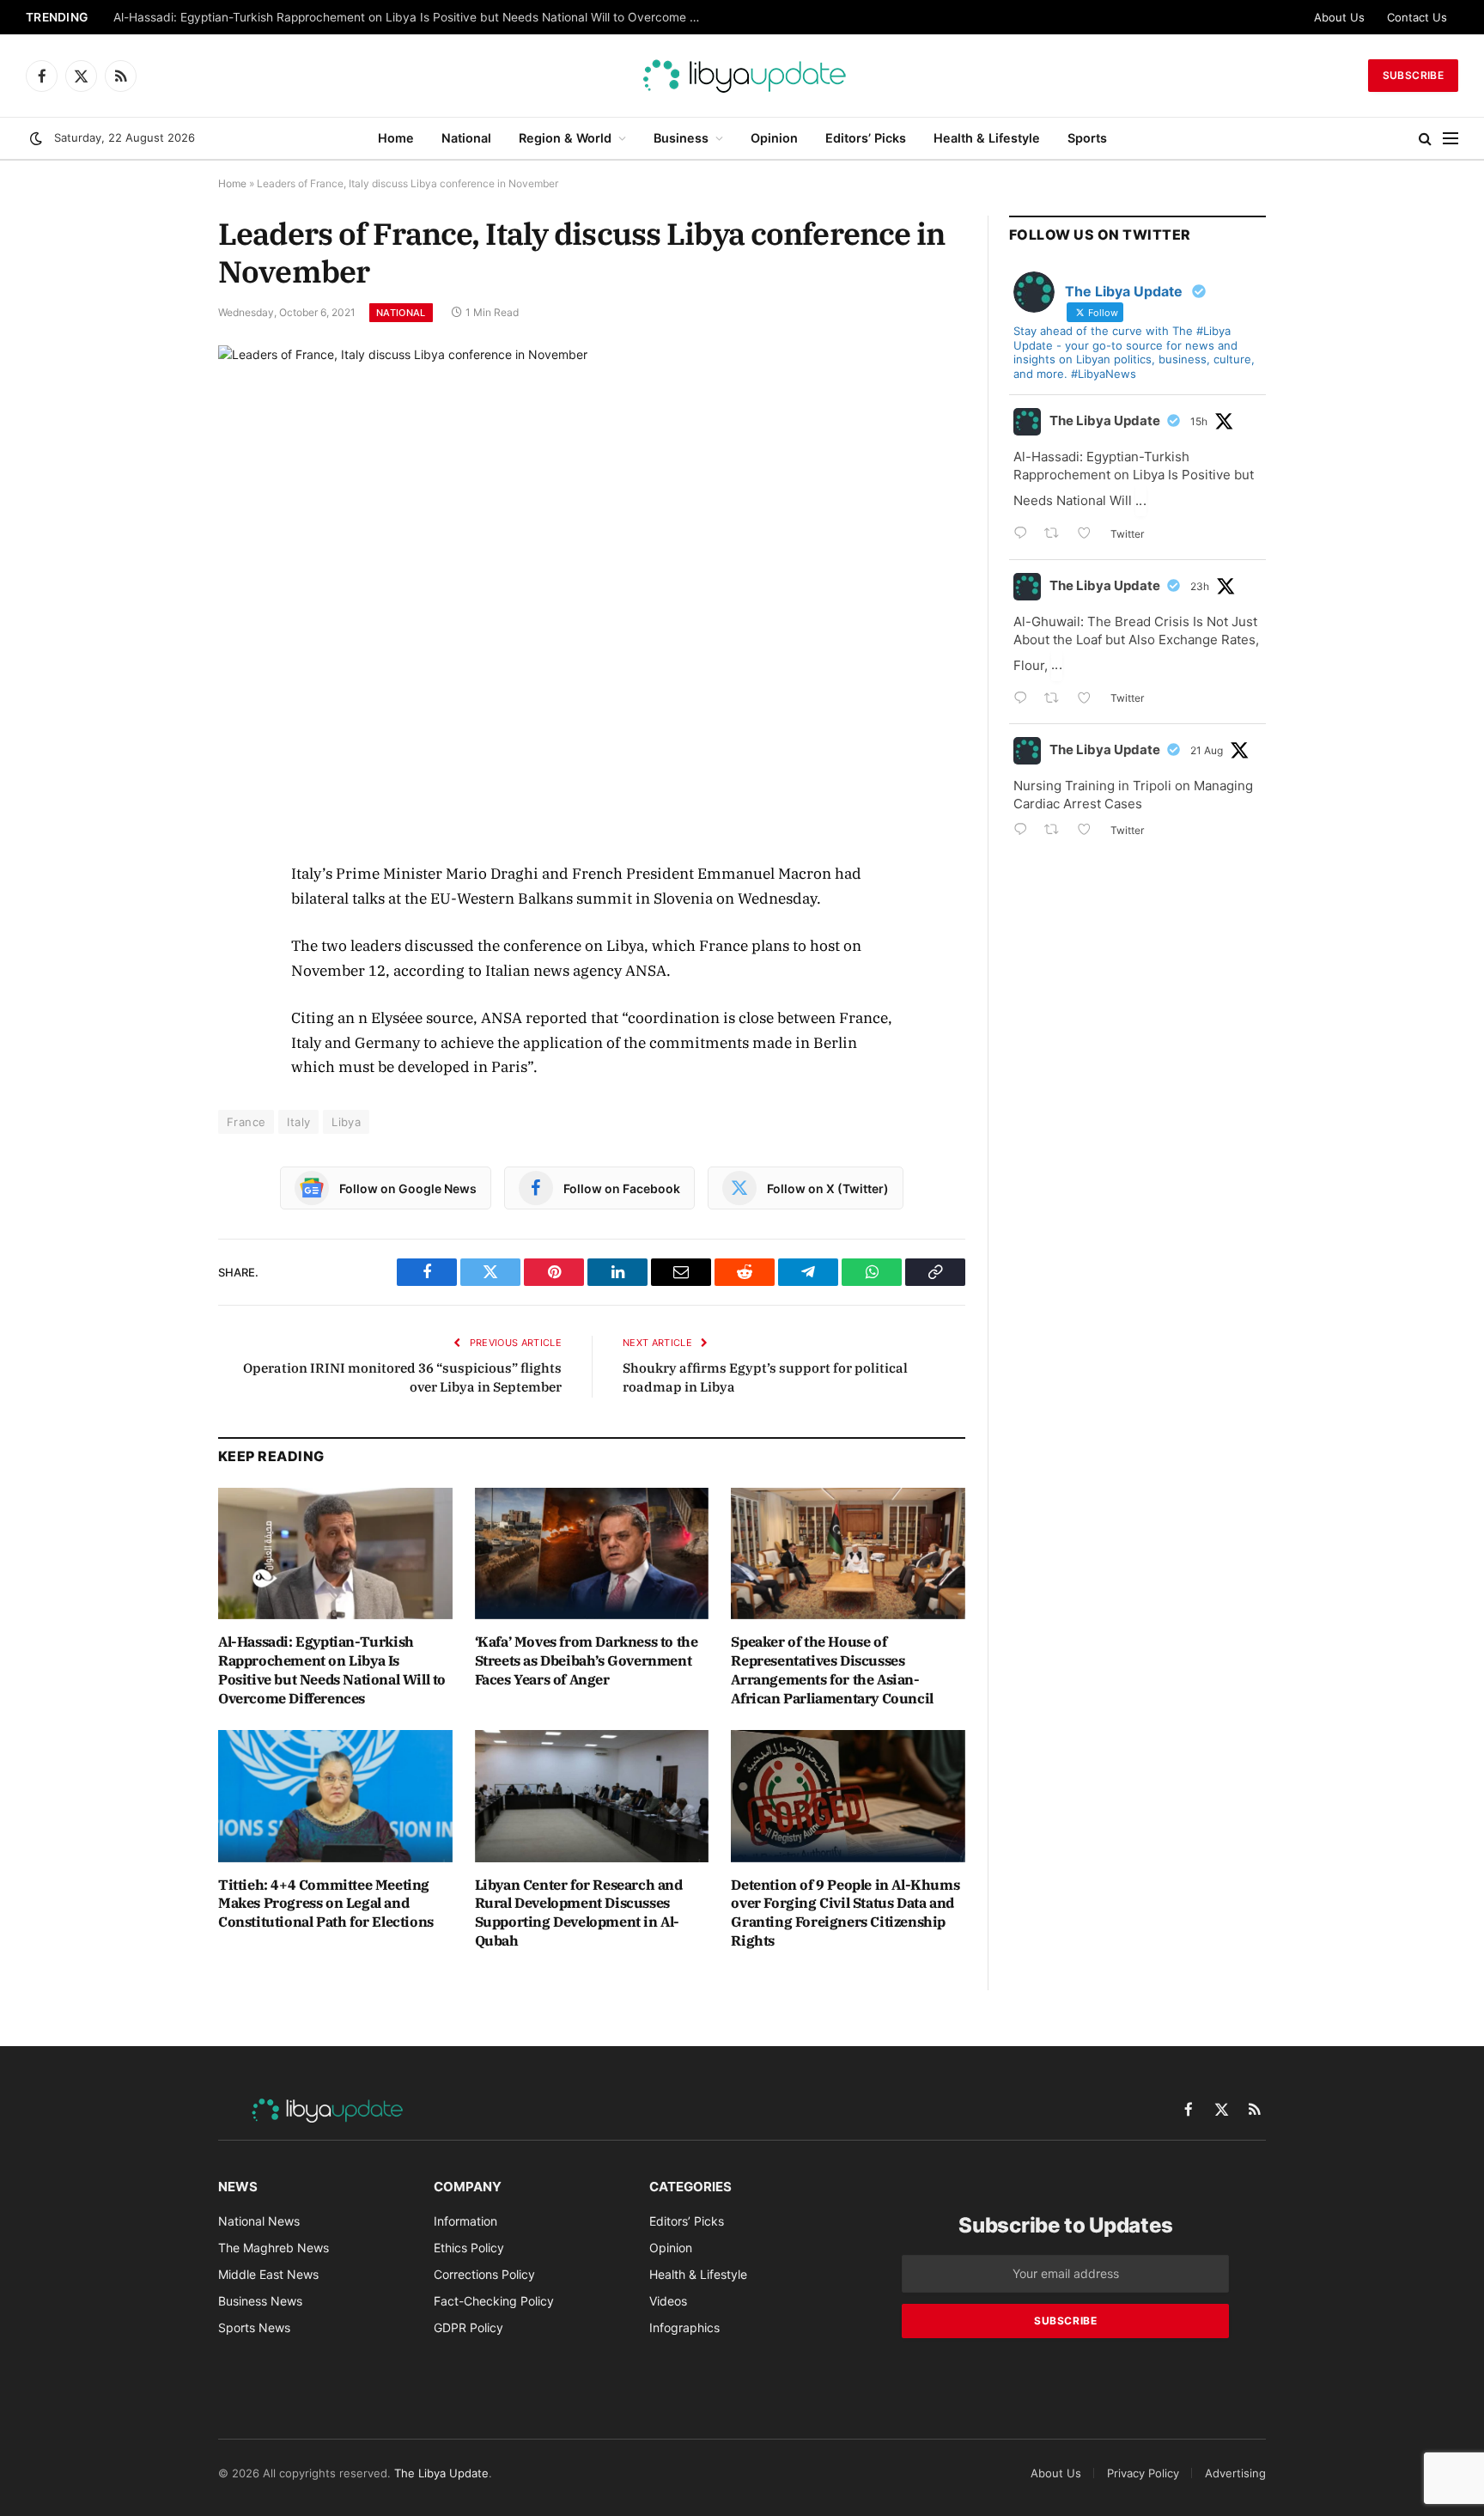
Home (396, 138)
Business (681, 138)
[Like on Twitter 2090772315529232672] (1089, 700)
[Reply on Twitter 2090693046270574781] (1025, 831)
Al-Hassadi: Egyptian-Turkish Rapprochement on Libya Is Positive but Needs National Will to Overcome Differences (414, 17)
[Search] (1425, 139)
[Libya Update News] (742, 76)
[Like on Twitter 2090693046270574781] (1089, 831)
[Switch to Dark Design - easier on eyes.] (36, 138)
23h (1200, 586)
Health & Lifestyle (987, 138)
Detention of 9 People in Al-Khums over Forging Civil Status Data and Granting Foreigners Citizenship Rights (845, 1913)
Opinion (774, 138)
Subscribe (1413, 75)
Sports (1087, 138)
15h (1199, 421)
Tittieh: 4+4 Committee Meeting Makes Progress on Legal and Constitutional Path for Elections (326, 1904)
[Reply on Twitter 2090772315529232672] (1025, 700)
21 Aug (1207, 750)
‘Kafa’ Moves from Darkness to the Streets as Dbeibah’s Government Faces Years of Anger (587, 1660)
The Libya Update (1105, 420)
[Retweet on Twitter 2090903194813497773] (1057, 535)
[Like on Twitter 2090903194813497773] (1089, 535)
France (246, 1122)
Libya (346, 1122)
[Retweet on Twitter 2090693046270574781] (1057, 831)
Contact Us (1417, 17)
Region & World (565, 138)
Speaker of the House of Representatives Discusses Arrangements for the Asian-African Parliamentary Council (832, 1669)
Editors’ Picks (866, 138)
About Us (1339, 17)
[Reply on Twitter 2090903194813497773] (1025, 535)
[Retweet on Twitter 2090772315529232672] (1057, 700)
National (466, 138)
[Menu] (1451, 139)
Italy (298, 1122)
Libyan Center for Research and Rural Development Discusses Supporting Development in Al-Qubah (579, 1913)
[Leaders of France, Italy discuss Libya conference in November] (592, 590)
